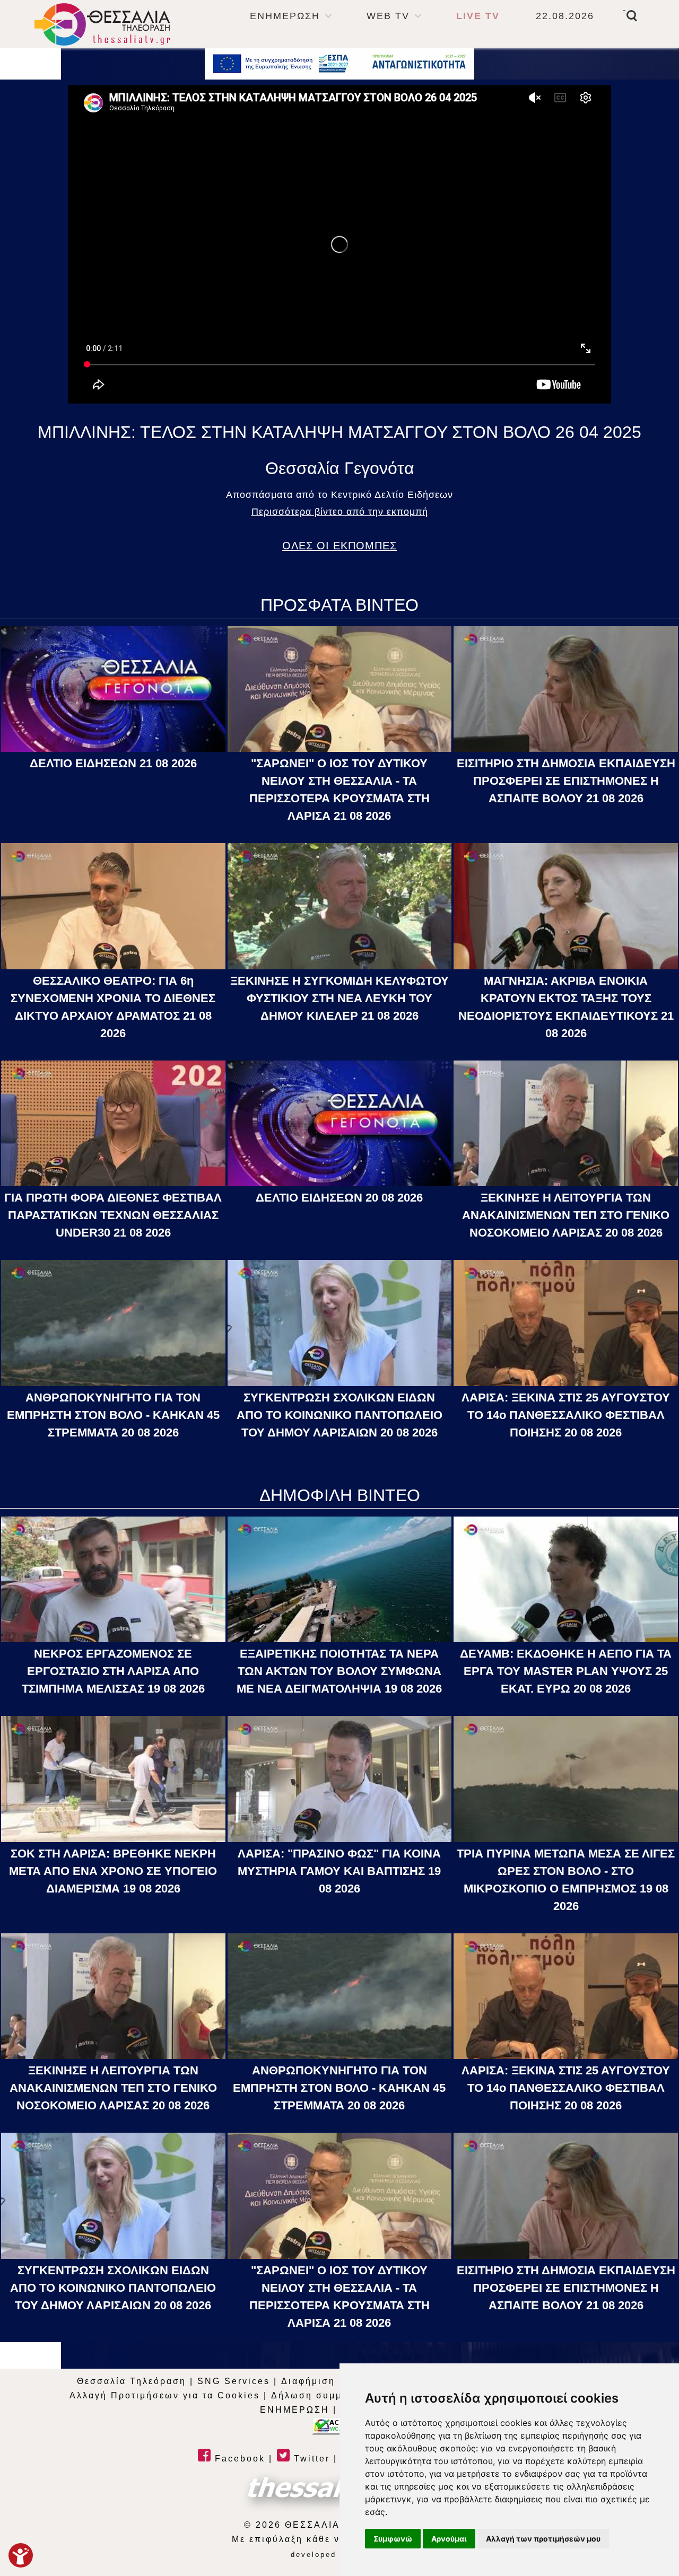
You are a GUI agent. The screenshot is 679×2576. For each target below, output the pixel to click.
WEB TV (388, 16)
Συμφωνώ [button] (393, 2539)
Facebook (238, 2459)
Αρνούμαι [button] (449, 2539)
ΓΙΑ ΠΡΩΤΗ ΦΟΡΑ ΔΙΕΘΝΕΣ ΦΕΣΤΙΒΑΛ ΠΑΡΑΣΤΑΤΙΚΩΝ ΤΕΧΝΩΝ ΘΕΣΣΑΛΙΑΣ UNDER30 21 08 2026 (113, 1215)
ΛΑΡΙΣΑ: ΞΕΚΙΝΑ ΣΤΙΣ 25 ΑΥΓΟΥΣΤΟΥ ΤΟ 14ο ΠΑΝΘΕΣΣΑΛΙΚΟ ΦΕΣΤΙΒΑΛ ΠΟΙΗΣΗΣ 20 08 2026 (566, 1415)
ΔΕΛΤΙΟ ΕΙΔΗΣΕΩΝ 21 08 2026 (113, 763)
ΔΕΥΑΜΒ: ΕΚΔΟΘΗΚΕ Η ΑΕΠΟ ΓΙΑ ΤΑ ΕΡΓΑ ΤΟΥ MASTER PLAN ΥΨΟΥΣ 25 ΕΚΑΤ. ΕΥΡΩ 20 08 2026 (566, 1671)
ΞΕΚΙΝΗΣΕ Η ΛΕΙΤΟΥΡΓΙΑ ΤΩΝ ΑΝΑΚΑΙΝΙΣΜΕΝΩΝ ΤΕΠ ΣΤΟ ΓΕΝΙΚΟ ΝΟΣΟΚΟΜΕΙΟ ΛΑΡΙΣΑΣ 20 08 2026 (566, 1215)
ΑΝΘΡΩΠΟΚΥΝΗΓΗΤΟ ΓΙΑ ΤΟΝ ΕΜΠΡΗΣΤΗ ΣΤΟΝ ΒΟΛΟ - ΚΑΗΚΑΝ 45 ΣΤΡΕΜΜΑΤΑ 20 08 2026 (113, 1415)
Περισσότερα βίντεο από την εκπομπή (340, 512)
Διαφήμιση (308, 2381)
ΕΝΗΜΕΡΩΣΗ (285, 16)
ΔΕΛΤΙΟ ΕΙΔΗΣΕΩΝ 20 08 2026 (339, 1198)
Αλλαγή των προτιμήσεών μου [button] (543, 2539)
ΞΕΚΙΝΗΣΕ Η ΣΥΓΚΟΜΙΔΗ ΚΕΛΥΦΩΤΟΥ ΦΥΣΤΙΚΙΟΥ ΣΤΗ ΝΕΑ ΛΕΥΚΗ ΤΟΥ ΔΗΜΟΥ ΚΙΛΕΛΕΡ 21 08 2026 (339, 998)
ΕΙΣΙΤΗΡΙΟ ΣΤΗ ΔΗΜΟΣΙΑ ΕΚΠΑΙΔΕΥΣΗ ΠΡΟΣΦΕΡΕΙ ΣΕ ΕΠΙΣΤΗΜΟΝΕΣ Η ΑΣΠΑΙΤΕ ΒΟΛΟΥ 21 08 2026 (566, 781)
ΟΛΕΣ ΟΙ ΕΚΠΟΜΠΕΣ (339, 546)
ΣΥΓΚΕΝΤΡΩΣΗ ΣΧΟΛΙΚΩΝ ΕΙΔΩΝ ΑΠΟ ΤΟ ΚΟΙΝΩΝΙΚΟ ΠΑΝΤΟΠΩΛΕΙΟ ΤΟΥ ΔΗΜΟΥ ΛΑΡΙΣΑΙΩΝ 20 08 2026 (339, 1415)
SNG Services (234, 2381)
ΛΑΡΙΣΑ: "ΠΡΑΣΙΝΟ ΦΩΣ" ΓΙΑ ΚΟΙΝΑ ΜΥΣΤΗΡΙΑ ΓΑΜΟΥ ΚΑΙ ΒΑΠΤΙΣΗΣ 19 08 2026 (339, 1871)
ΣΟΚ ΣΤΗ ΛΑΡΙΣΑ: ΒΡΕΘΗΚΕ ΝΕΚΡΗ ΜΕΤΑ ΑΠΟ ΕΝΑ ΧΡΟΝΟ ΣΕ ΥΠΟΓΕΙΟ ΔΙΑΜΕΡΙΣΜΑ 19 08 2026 (113, 1871)
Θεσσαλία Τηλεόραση (132, 2381)
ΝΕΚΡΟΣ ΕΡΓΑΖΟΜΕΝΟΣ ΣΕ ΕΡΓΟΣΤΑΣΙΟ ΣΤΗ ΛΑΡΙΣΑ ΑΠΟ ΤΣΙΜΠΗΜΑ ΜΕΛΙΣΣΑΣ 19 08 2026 (113, 1671)
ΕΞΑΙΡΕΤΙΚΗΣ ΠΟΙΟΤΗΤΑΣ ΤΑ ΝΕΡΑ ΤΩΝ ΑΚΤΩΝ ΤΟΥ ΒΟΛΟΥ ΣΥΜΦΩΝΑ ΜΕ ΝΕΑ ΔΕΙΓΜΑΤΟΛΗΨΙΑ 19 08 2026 (339, 1671)
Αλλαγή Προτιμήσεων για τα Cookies (165, 2395)
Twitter (310, 2459)
